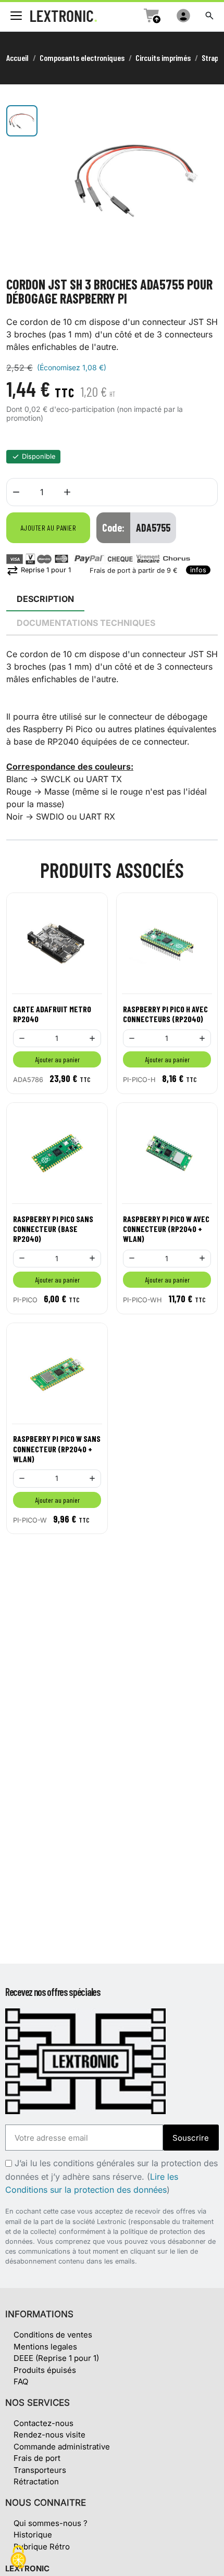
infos (198, 570)
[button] (209, 16)
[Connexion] (183, 16)
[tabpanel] (112, 735)
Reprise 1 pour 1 (39, 570)
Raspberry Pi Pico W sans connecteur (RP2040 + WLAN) (57, 1448)
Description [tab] (45, 599)
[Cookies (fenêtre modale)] (18, 2558)
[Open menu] (16, 16)
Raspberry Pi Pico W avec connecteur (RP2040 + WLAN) (166, 1229)
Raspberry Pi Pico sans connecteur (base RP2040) (53, 1229)
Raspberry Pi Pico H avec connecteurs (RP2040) (165, 1014)
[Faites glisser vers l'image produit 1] (22, 121)
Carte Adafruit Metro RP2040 (52, 1014)
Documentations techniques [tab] (86, 623)
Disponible (39, 456)
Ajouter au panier (48, 528)
